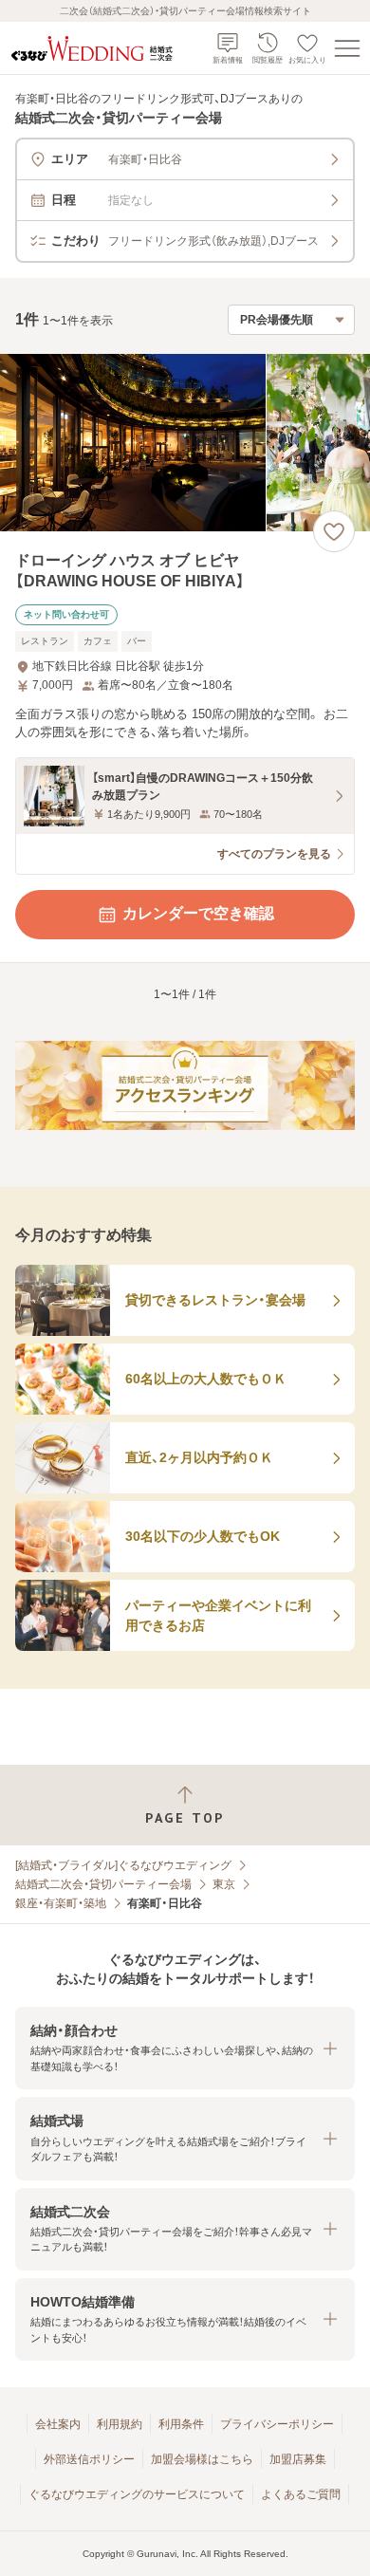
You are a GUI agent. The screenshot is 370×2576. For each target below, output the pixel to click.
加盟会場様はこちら (202, 2459)
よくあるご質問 (301, 2494)
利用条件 (181, 2424)
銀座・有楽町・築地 (61, 1903)
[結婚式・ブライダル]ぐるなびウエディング (123, 1865)
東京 (224, 1884)
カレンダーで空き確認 (198, 913)
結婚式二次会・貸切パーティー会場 (103, 1884)
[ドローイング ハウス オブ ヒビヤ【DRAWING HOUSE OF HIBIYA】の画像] (185, 443)
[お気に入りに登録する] (334, 531)
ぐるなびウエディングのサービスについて (137, 2494)
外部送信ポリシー (89, 2459)
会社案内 (58, 2424)
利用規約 (120, 2424)
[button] (185, 2048)
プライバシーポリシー (277, 2424)
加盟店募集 (298, 2459)
